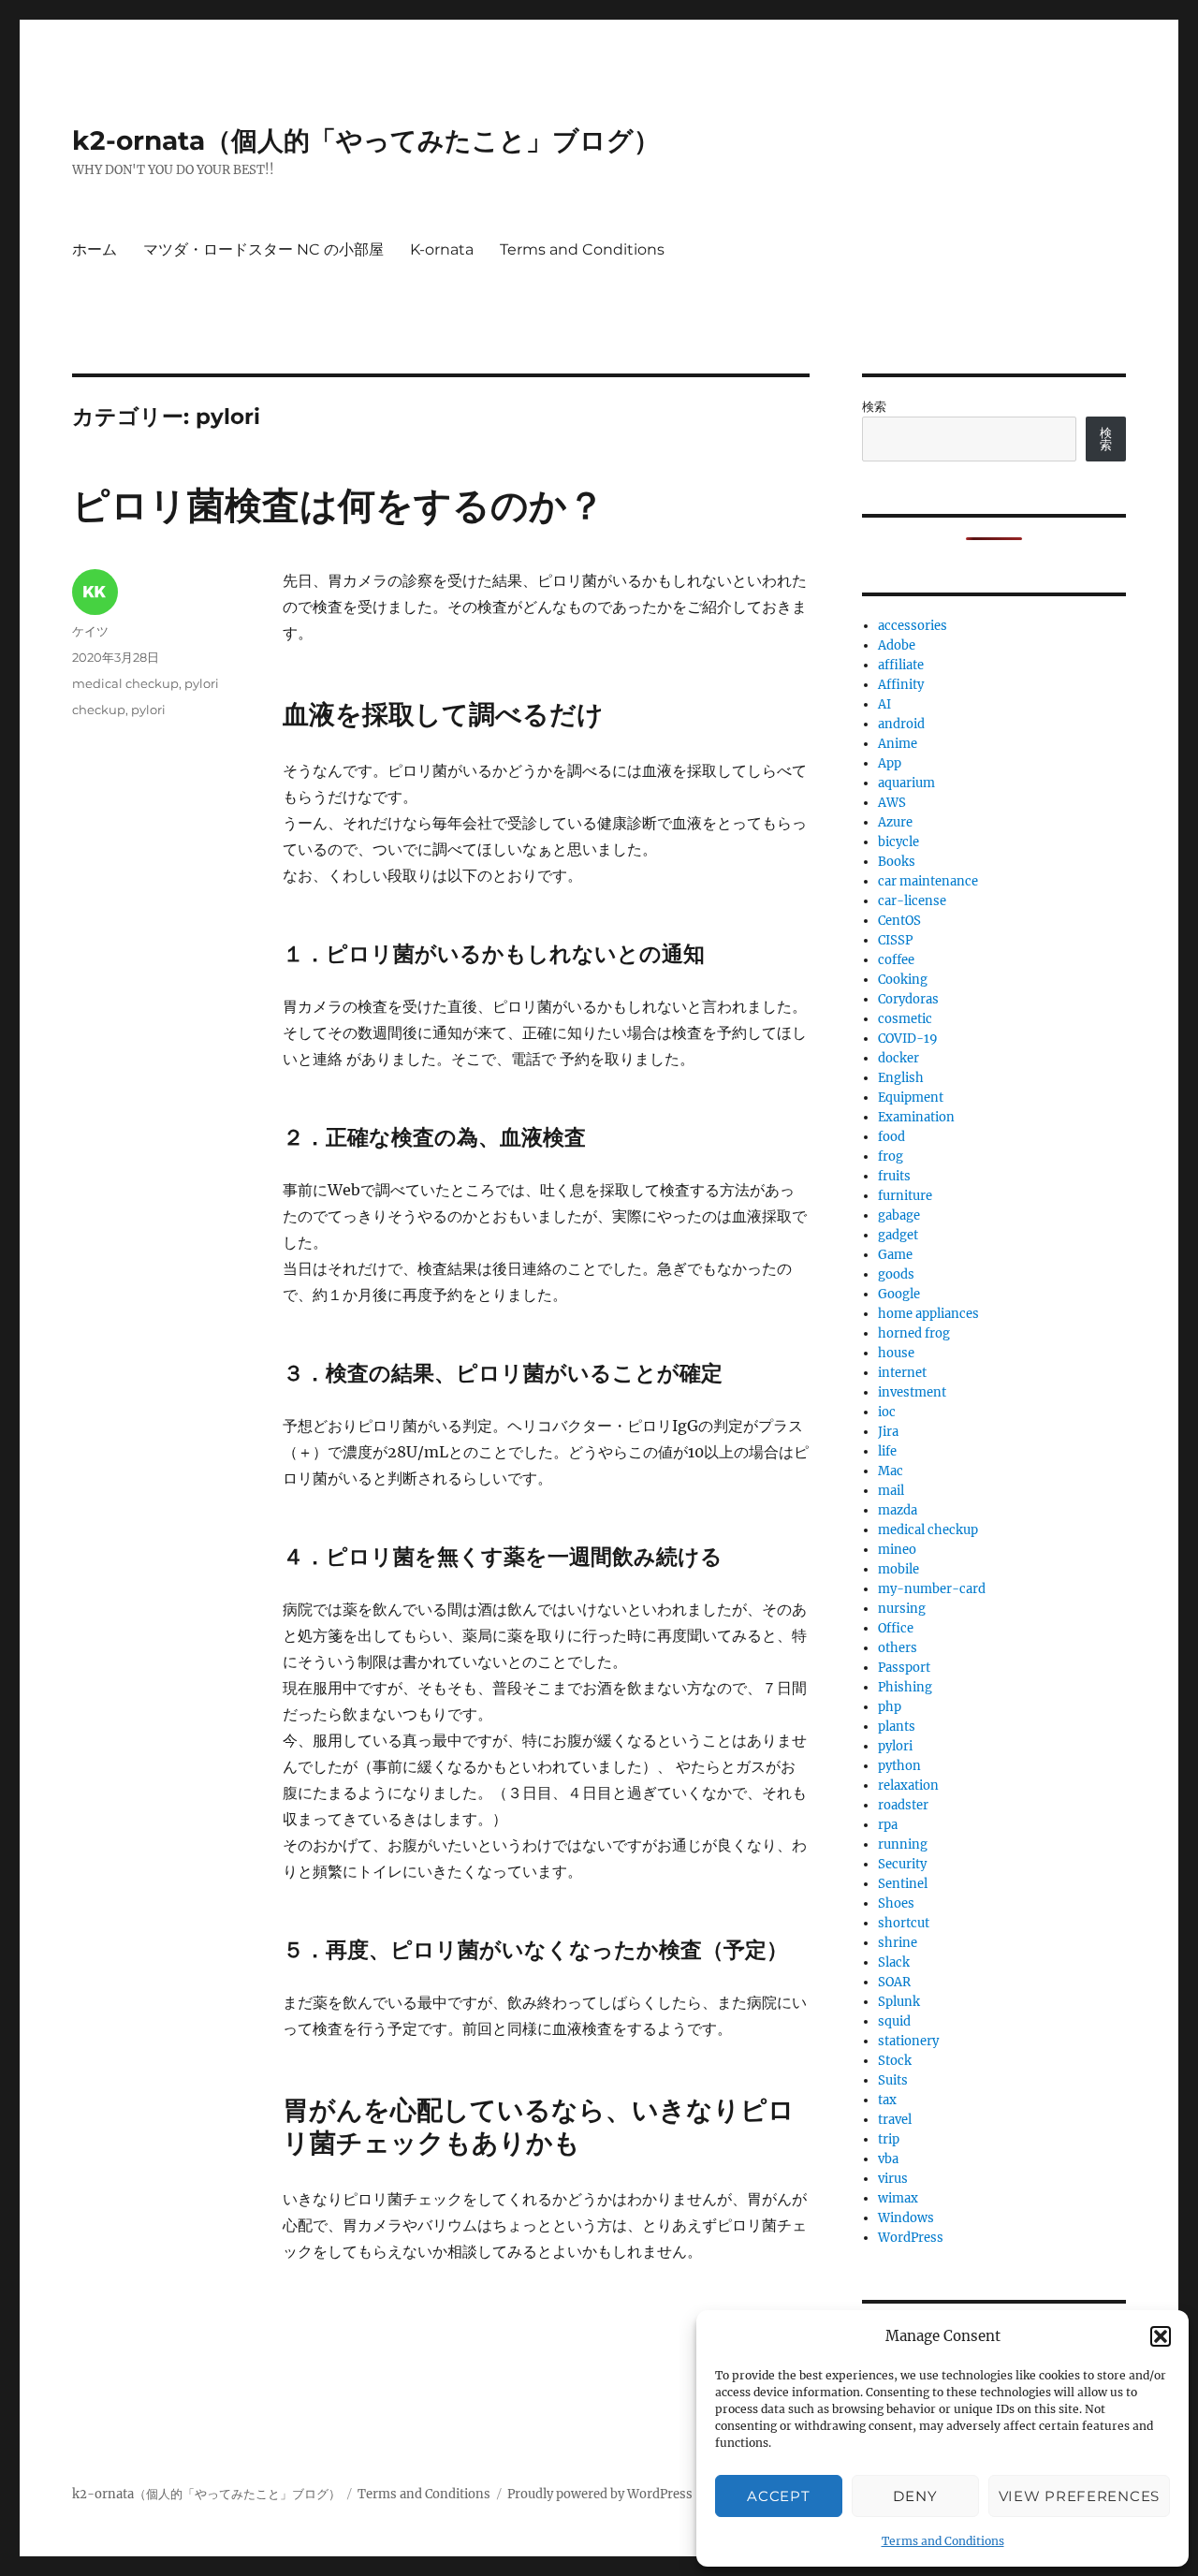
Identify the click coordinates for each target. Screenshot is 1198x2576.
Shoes (896, 1903)
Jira (888, 1432)
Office (896, 1628)
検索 (874, 407)
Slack (894, 1962)
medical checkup (125, 683)
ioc (887, 1412)
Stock (895, 2061)
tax (887, 2100)
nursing (902, 1609)
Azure (895, 822)
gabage (899, 1215)
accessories (913, 626)
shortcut (904, 1923)
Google (899, 1294)
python (899, 1766)
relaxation (908, 1786)
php (890, 1707)
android (901, 724)
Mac (891, 1471)
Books (897, 862)
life (887, 1451)
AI (884, 704)
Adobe (897, 645)
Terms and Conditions (943, 2541)
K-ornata (442, 249)
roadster (903, 1805)
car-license (912, 901)
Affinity (901, 685)
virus (893, 2179)
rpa (888, 1825)
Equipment (911, 1098)
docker (898, 1058)
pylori (202, 683)
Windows (906, 2218)
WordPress (911, 2238)
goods (896, 1274)
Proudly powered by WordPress (600, 2494)
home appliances (928, 1314)
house (896, 1353)
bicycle (898, 842)
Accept (778, 2496)
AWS (892, 803)
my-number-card (932, 1589)
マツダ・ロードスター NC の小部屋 (263, 249)
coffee (896, 960)
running (903, 1844)
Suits (893, 2080)
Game (895, 1255)
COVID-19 (908, 1039)
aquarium (906, 783)
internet (902, 1373)
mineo (897, 1550)
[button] (1161, 2336)
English (901, 1078)
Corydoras (908, 999)
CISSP (895, 940)
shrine (898, 1943)
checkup (99, 710)
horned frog (914, 1333)
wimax (898, 2198)
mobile (898, 1569)
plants (897, 1727)
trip (889, 2139)
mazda (898, 1510)
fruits (894, 1176)
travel (895, 2120)
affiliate (901, 665)
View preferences (1079, 2496)
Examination (916, 1117)
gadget (898, 1235)
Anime (898, 744)
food (891, 1137)
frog (891, 1156)
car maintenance (928, 881)
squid (894, 2021)
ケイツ (90, 631)
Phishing (905, 1687)
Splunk (899, 2002)
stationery (908, 2041)
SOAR (894, 1982)
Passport (904, 1668)
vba (888, 2159)
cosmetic (905, 1019)
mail (891, 1491)
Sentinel (903, 1884)
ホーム (95, 249)
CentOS (899, 921)
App (890, 763)
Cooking (903, 980)
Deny (915, 2496)
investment (912, 1392)
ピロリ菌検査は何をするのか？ (338, 505)
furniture (905, 1196)
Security (902, 1864)
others (898, 1648)
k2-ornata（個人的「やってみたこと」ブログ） (366, 140)
